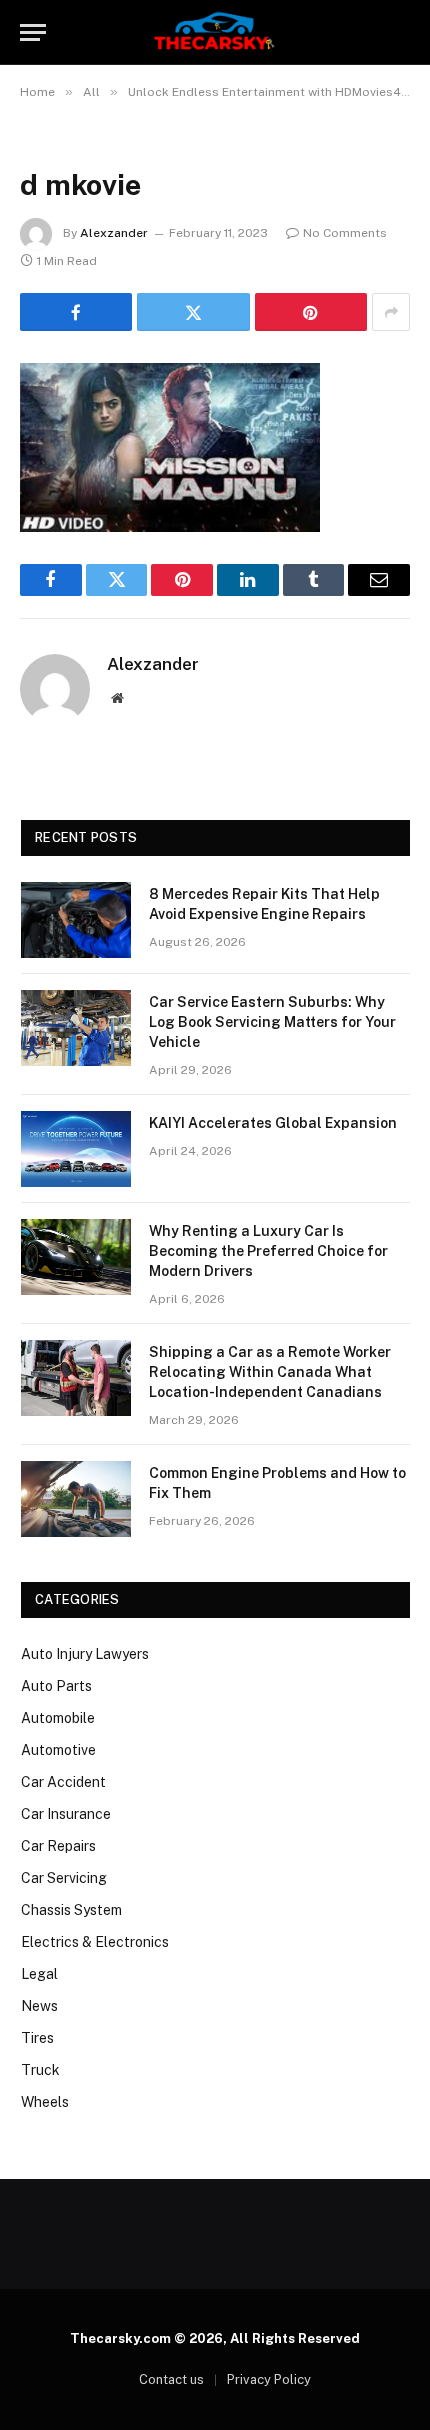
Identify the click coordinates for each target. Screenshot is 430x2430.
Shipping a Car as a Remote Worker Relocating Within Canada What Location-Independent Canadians (270, 1372)
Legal (39, 1974)
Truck (40, 2070)
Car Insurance (66, 1814)
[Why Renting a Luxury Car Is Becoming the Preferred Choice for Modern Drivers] (76, 1257)
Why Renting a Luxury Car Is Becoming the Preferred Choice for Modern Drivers (268, 1251)
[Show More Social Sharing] (391, 312)
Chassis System (71, 1910)
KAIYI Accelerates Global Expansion (273, 1123)
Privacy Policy (269, 2379)
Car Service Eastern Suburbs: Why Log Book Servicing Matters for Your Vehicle (272, 1022)
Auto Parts (56, 1686)
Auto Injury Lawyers (85, 1654)
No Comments (345, 233)
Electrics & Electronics (95, 1942)
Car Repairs (58, 1846)
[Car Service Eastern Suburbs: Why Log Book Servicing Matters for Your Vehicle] (76, 1028)
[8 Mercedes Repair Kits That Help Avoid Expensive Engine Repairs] (76, 920)
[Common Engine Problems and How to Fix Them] (76, 1499)
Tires (37, 2038)
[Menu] (33, 32)
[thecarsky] (215, 32)
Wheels (45, 2102)
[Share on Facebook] (76, 312)
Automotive (58, 1750)
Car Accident (63, 1782)
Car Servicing (64, 1878)
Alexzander (114, 233)
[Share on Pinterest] (311, 312)
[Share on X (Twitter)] (193, 312)
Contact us (171, 2379)
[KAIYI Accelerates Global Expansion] (76, 1149)
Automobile (58, 1718)
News (39, 2006)
